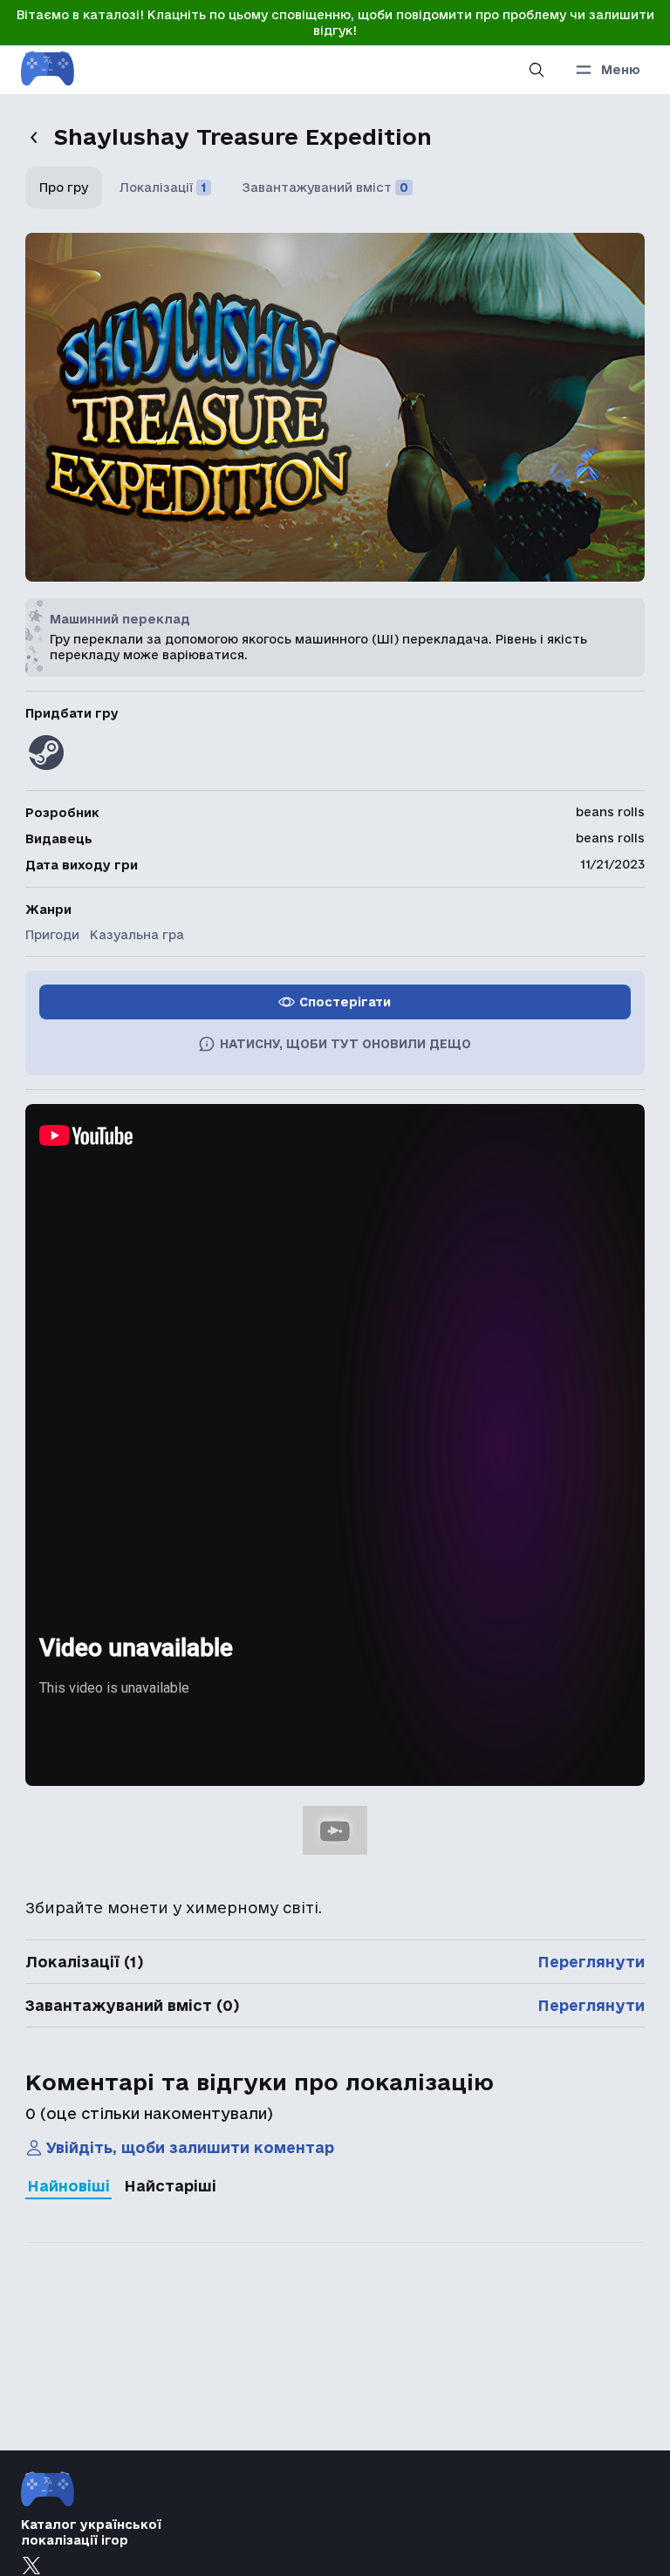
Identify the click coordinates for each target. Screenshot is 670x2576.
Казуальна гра (137, 935)
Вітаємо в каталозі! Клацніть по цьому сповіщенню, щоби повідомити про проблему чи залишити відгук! (335, 23)
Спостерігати (345, 1002)
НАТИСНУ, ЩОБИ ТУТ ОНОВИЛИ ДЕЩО (345, 1044)
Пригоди (52, 935)
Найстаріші (170, 2186)
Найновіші (68, 2186)
